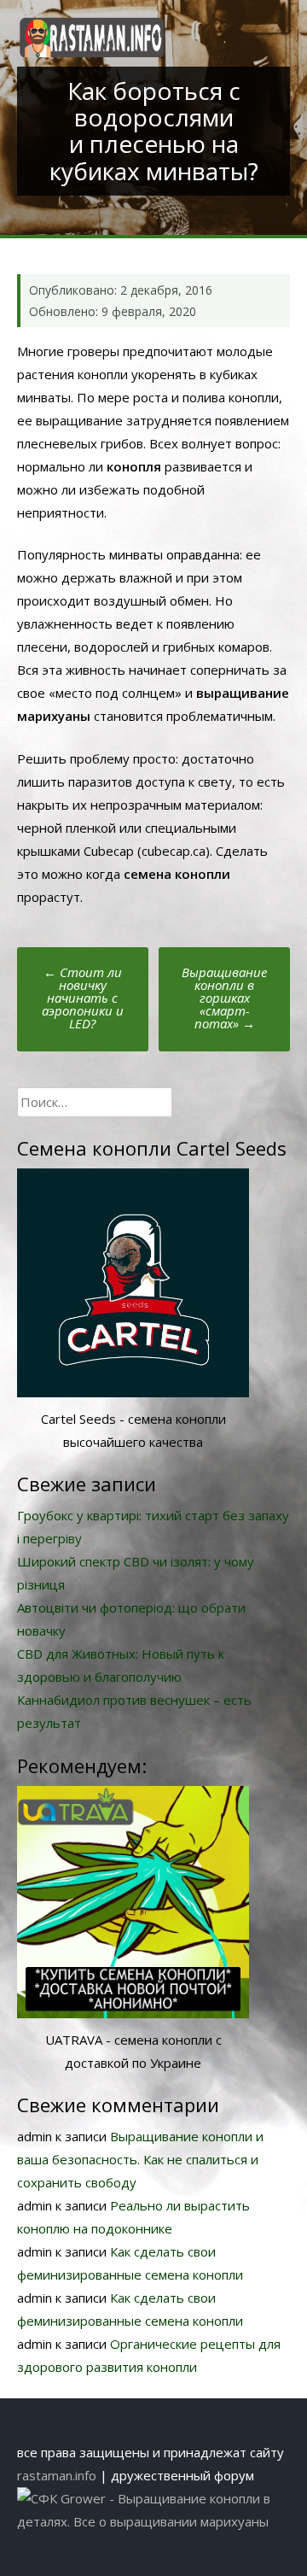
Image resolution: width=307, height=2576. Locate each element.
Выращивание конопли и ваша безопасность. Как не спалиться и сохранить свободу (140, 2159)
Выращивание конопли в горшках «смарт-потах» (224, 998)
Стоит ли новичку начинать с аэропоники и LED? (83, 998)
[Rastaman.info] (92, 52)
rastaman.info (57, 2475)
